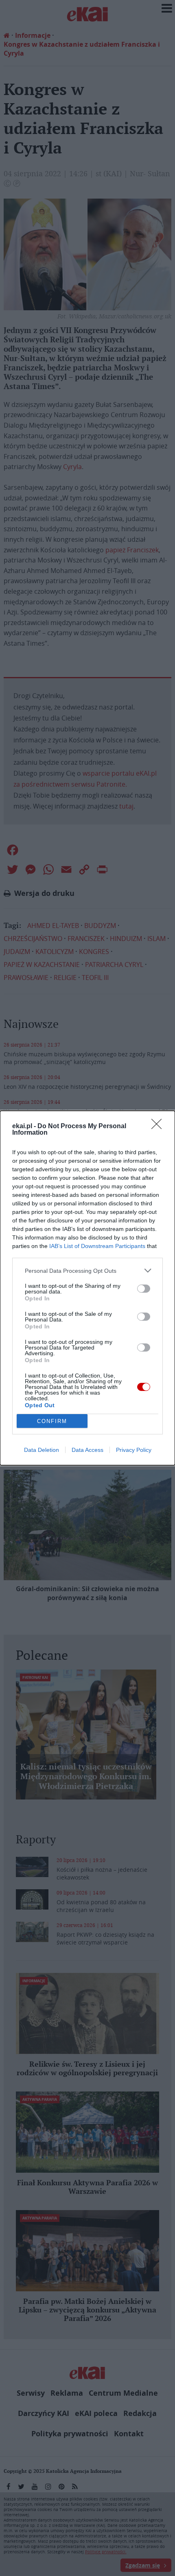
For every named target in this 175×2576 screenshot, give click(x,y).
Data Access (87, 1450)
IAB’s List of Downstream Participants (97, 1246)
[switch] (144, 1289)
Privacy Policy (134, 1450)
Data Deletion (42, 1450)
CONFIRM (52, 1421)
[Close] (159, 1127)
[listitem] (87, 1271)
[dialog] (87, 1288)
